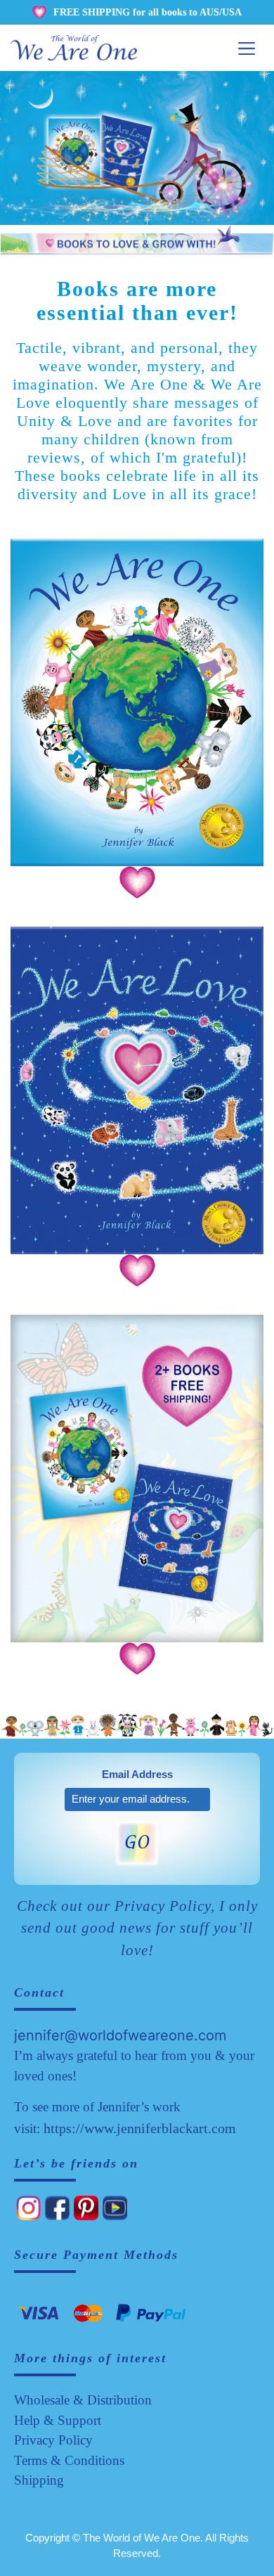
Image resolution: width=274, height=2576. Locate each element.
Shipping (39, 2480)
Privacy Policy (53, 2440)
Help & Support (58, 2420)
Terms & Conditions (69, 2460)
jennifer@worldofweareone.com (120, 2035)
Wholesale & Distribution (83, 2400)
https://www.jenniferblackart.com (140, 2128)
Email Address (137, 1774)
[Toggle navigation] (247, 48)
